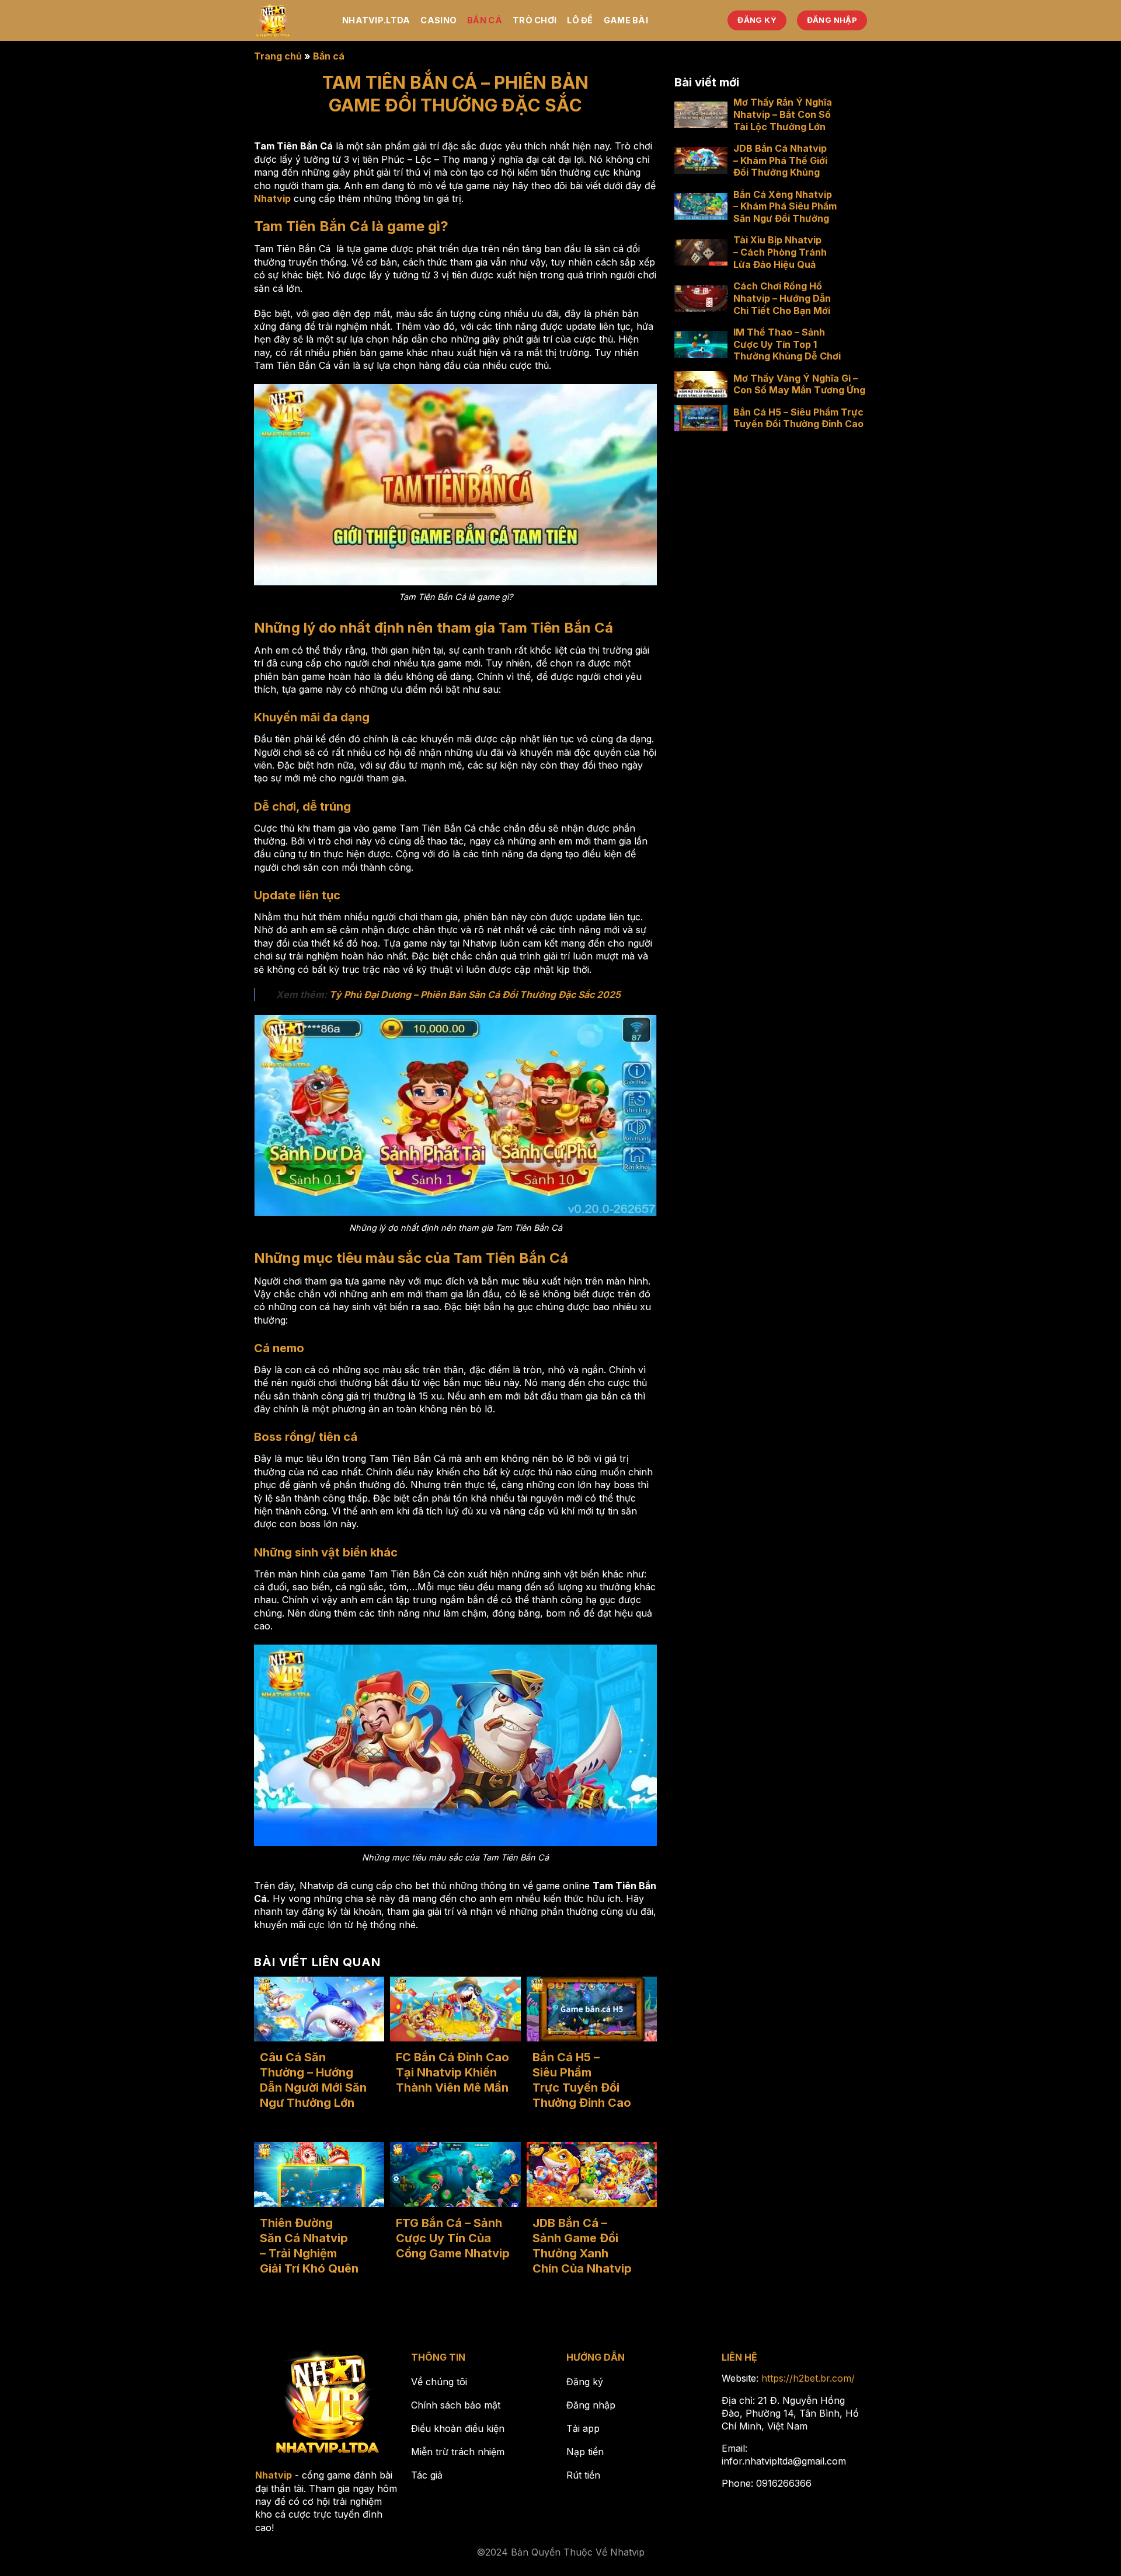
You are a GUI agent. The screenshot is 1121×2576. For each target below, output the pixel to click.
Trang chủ (278, 56)
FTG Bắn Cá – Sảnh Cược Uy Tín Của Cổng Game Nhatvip (453, 2238)
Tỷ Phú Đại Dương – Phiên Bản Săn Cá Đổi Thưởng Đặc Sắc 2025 (475, 994)
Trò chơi (535, 20)
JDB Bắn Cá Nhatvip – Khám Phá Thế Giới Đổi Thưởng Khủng (780, 160)
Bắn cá (485, 20)
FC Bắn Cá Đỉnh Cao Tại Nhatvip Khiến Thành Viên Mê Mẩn (452, 2072)
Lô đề (580, 20)
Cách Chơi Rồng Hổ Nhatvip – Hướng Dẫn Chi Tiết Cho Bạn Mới (782, 298)
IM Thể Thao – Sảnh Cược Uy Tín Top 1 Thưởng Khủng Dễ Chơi (787, 344)
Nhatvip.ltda (376, 20)
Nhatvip (272, 198)
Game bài (626, 20)
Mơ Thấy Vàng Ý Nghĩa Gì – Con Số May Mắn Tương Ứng (799, 384)
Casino (438, 20)
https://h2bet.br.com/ (808, 2378)
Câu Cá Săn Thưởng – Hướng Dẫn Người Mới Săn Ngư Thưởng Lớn (313, 2080)
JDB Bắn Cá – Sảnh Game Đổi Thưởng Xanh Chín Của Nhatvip (582, 2246)
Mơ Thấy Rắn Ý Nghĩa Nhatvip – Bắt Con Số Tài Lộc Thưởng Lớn (783, 114)
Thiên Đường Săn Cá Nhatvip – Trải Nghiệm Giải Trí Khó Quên (309, 2246)
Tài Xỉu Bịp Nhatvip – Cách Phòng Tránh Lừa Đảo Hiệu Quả (780, 252)
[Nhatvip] (289, 20)
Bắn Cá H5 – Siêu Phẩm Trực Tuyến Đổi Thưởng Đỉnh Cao (582, 2080)
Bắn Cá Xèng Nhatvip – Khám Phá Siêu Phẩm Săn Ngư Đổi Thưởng (785, 207)
